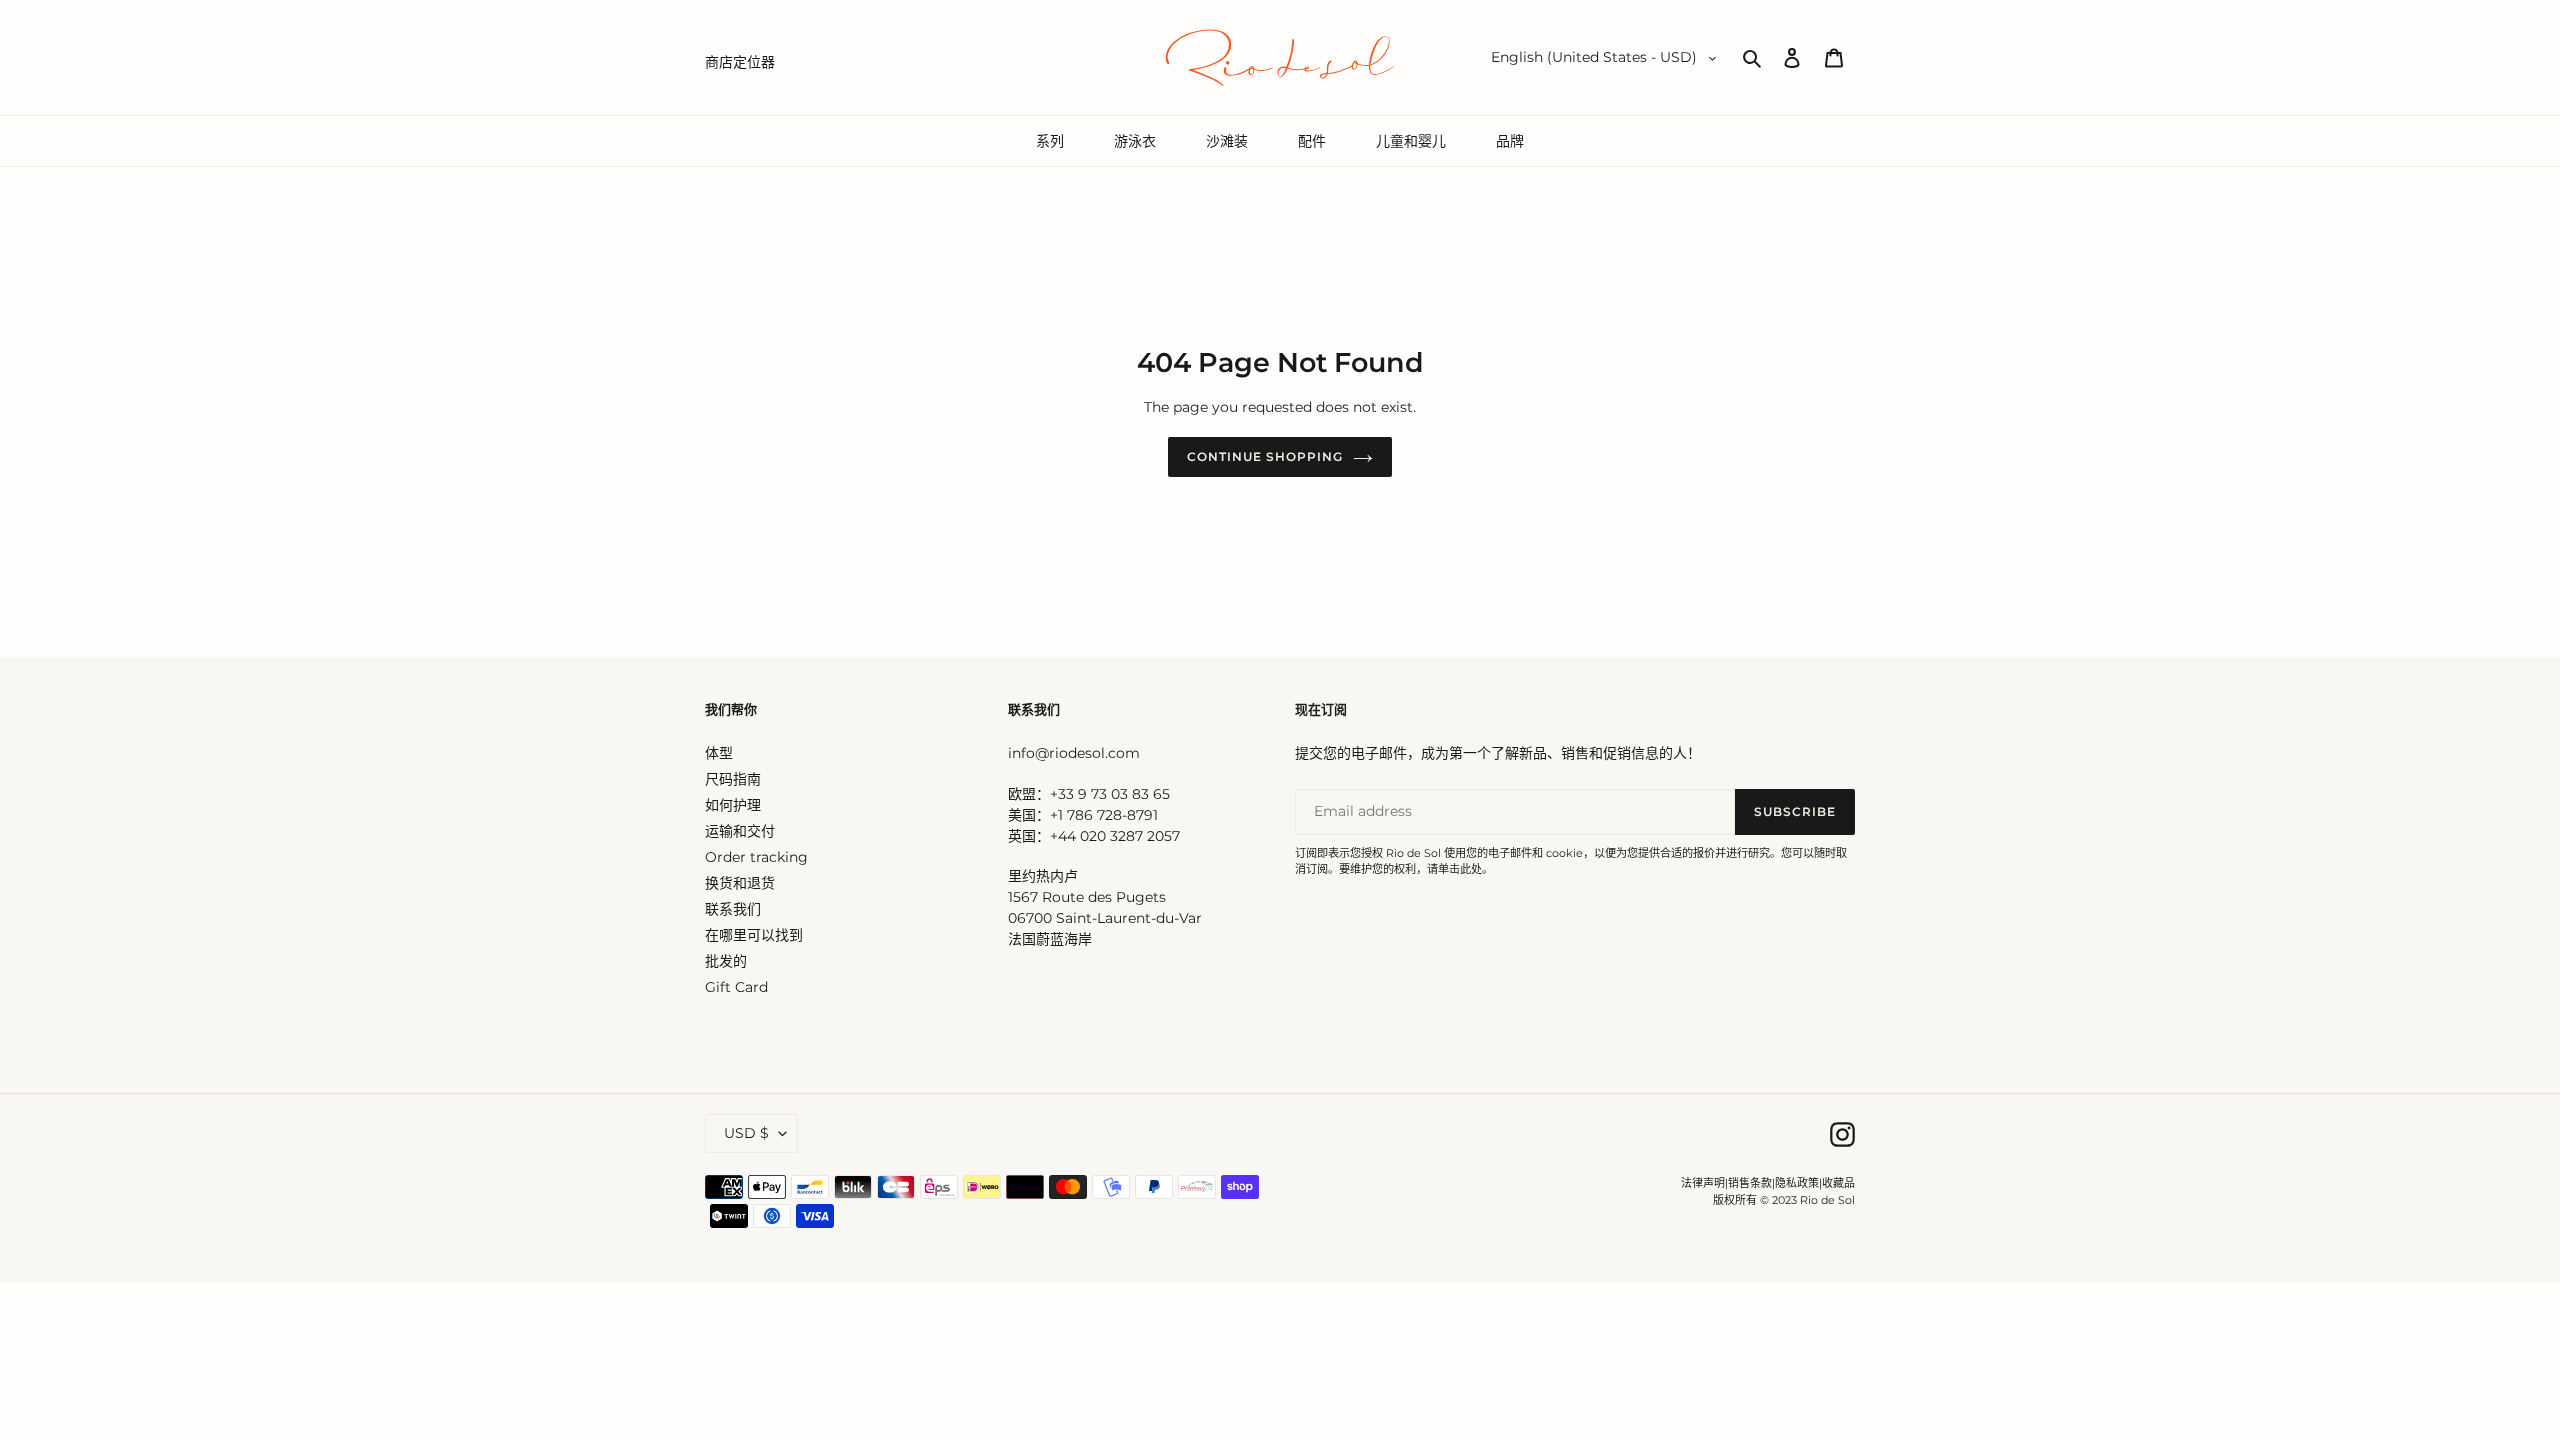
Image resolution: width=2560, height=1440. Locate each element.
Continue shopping (1264, 456)
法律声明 (1703, 1183)
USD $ (746, 1133)
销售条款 (1750, 1183)
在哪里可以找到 (754, 935)
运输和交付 (740, 831)
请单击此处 (1454, 869)
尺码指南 (733, 779)
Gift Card (736, 987)
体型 (719, 753)
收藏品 (1838, 1183)
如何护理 (733, 805)
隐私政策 (1797, 1183)
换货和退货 (740, 883)
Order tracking (756, 857)
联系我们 (733, 909)
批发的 (726, 961)
